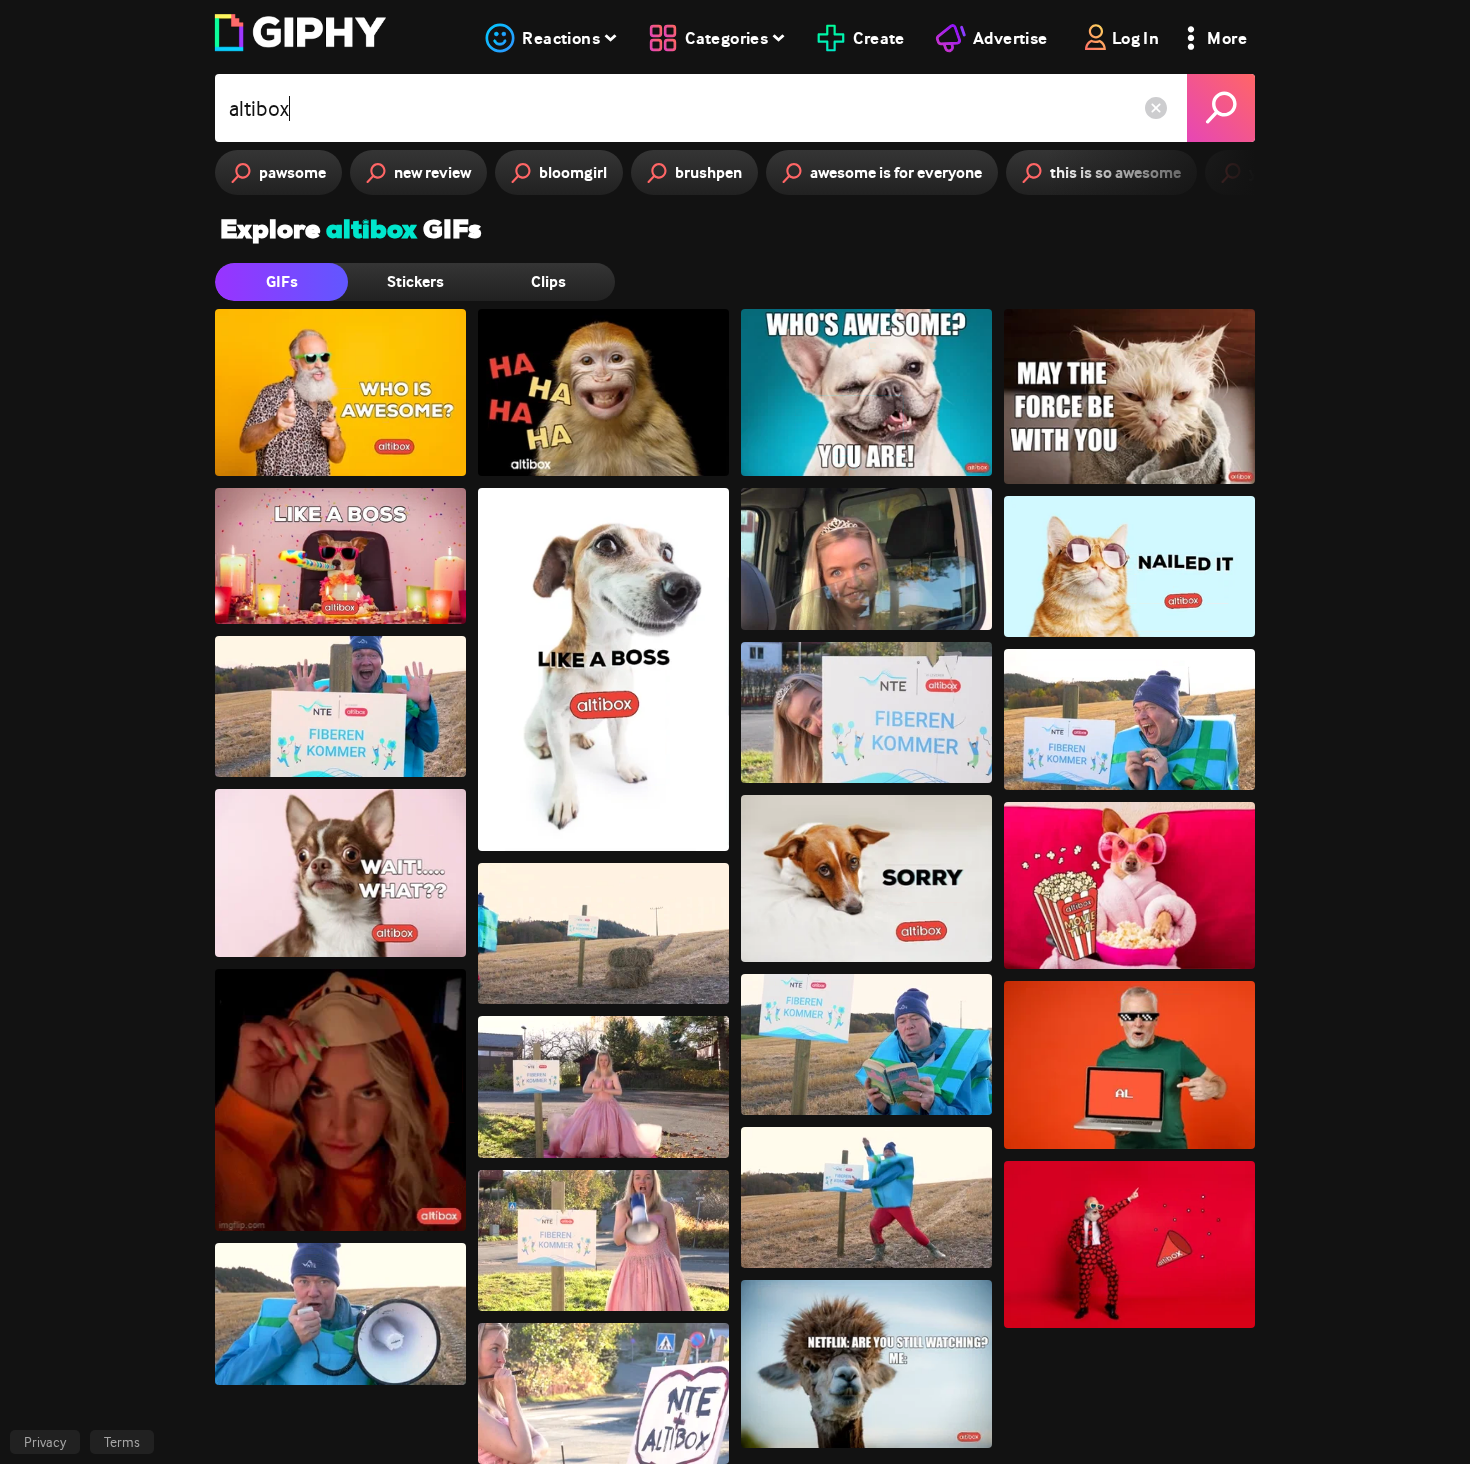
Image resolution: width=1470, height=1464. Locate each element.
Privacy (45, 1442)
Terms (122, 1442)
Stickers (415, 281)
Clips (548, 281)
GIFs (282, 281)
